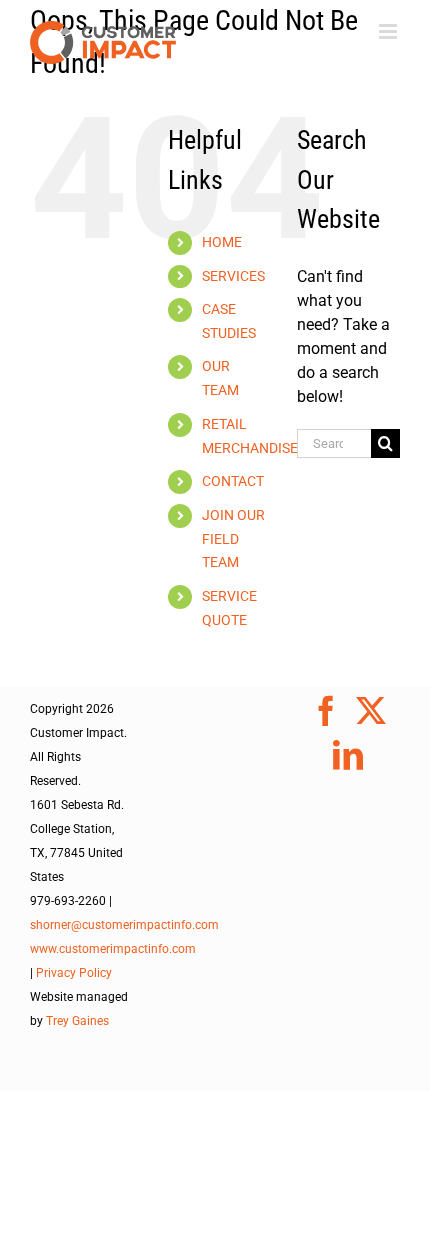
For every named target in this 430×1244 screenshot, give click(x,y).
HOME (222, 242)
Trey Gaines (77, 1021)
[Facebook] (326, 711)
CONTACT (233, 481)
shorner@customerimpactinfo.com (124, 925)
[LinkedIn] (348, 755)
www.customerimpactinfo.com (113, 949)
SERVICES (233, 276)
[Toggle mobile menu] (389, 31)
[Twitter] (371, 711)
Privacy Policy (74, 973)
